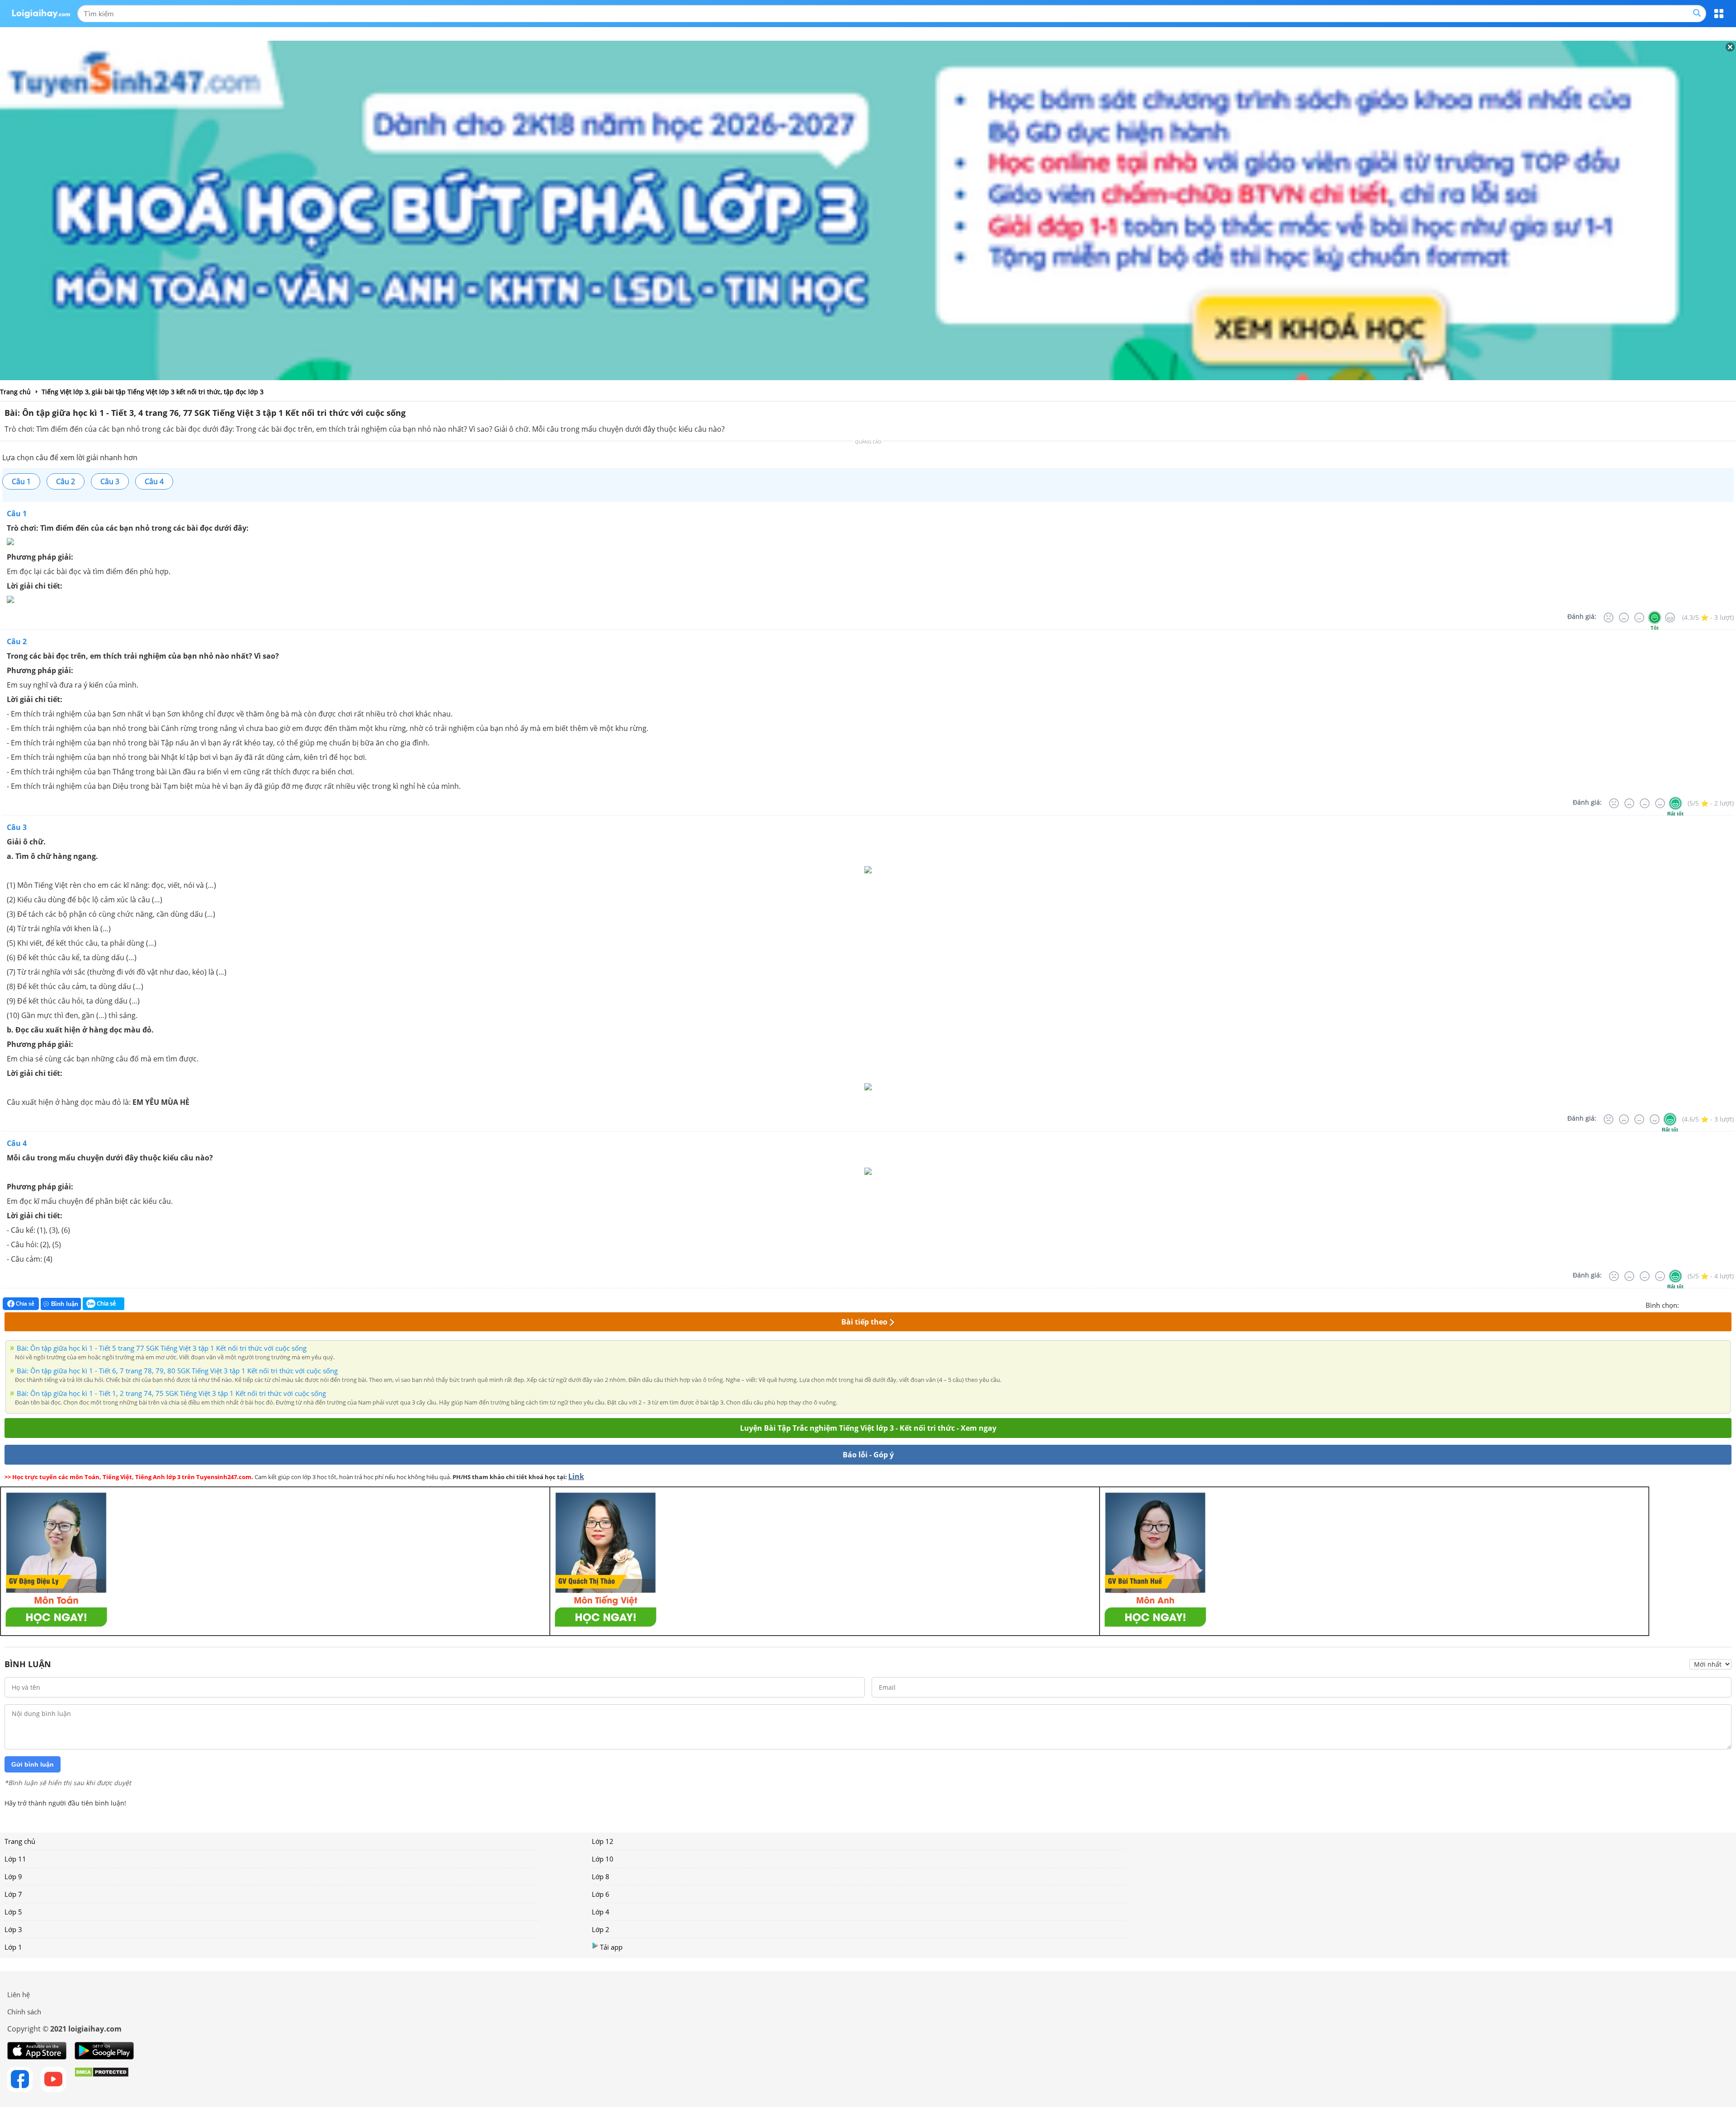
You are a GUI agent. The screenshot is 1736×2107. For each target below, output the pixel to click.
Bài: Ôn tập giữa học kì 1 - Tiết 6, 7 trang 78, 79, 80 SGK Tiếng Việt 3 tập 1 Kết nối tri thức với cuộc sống (177, 1371)
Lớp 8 (601, 1876)
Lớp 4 (601, 1912)
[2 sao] (1697, 1304)
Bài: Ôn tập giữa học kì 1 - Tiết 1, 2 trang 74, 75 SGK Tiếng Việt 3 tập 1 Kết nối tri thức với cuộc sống (171, 1393)
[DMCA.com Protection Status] (101, 2079)
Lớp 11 (15, 1859)
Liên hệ (19, 1994)
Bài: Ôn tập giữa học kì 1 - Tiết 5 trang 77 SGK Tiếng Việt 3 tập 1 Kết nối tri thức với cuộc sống (162, 1348)
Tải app (611, 1947)
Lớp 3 (13, 1929)
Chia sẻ (24, 1303)
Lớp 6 (601, 1894)
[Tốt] (1655, 617)
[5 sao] (1730, 1304)
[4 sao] (1719, 1304)
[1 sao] (1686, 1304)
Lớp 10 (603, 1859)
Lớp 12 (603, 1841)
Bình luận (65, 1304)
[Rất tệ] (1609, 617)
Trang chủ (20, 1841)
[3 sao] (1708, 1304)
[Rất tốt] (1670, 617)
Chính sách (24, 2012)
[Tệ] (1624, 617)
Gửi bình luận (33, 1764)
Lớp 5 (13, 1912)
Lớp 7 (13, 1894)
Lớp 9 (13, 1876)
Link (576, 1476)
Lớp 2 (601, 1929)
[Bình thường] (1639, 617)
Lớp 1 (13, 1947)
